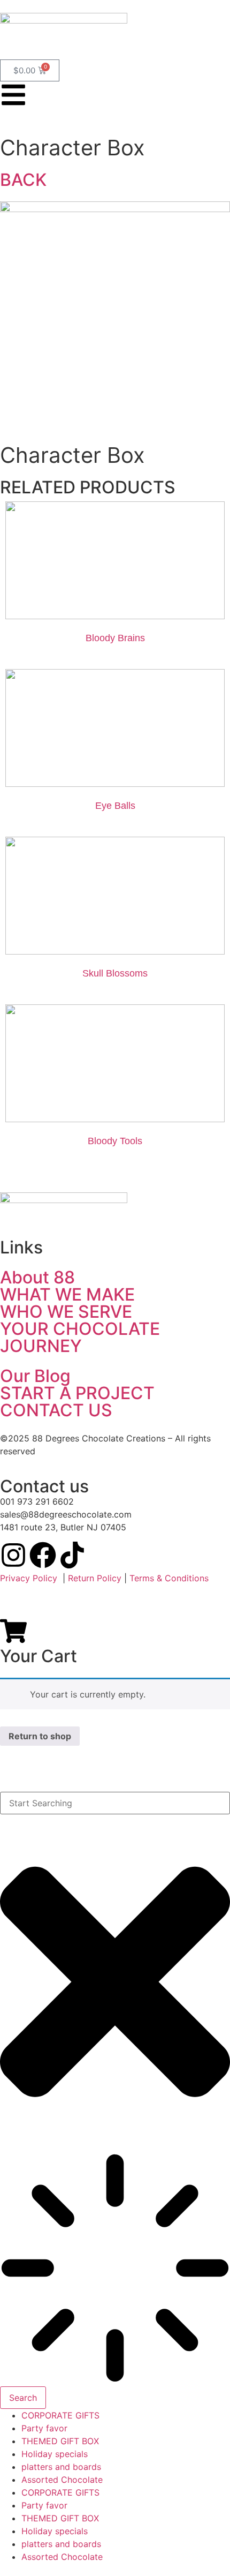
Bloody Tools (115, 1141)
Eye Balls (115, 806)
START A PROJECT (77, 1393)
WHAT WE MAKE (67, 1294)
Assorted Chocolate (62, 2480)
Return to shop (40, 1736)
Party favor (44, 2428)
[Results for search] (115, 2270)
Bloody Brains (115, 638)
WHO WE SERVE (66, 1312)
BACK (23, 180)
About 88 (37, 1277)
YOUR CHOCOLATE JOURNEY (80, 1337)
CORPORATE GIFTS (60, 2415)
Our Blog (35, 1376)
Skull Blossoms (115, 973)
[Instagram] (13, 1555)
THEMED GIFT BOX (60, 2441)
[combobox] (115, 1803)
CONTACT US (56, 1410)
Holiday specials (55, 2454)
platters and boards (61, 2467)
